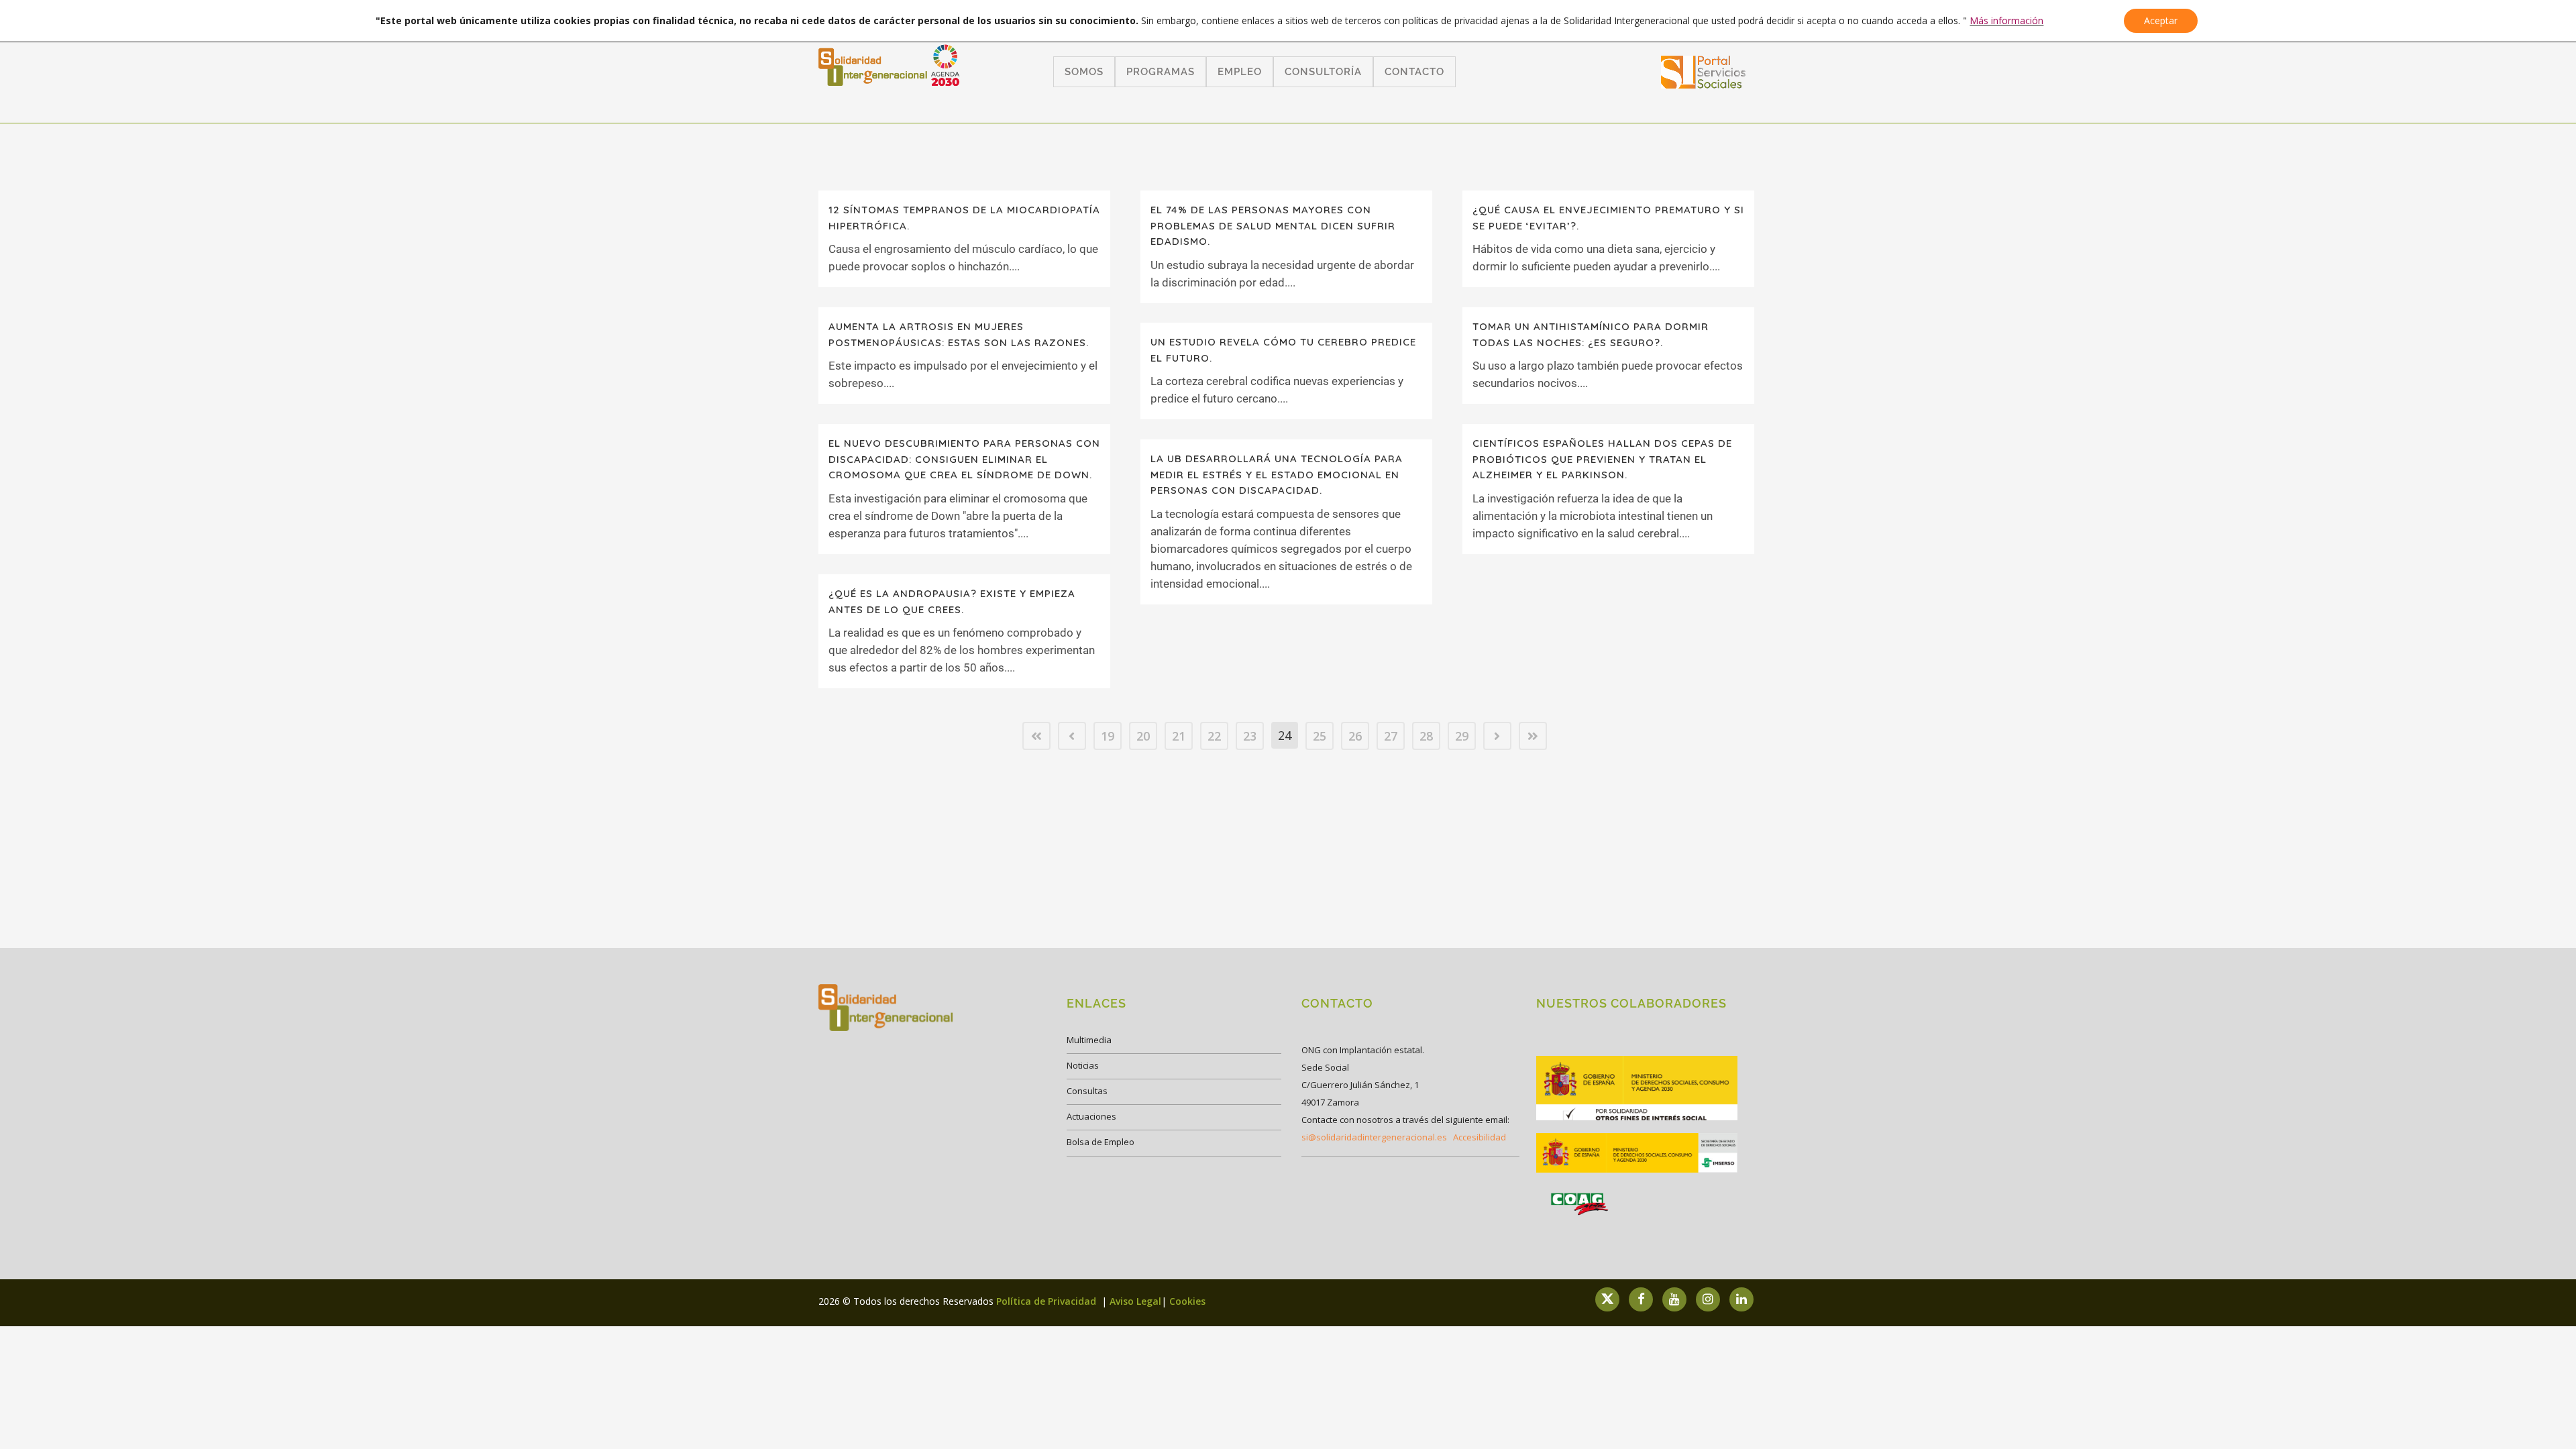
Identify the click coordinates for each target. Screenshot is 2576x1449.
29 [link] (1462, 736)
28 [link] (1426, 736)
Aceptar (2161, 20)
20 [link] (1143, 736)
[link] (1704, 84)
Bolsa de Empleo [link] (1101, 1142)
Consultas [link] (1087, 1091)
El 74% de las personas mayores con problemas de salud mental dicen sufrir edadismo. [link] (1273, 225)
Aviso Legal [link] (1135, 1301)
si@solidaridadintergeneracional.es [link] (1374, 1137)
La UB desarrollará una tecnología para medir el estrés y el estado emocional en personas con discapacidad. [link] (1277, 474)
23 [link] (1250, 736)
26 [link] (1355, 736)
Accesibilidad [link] (1480, 1137)
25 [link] (1320, 736)
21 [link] (1179, 736)
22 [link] (1214, 736)
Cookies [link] (1187, 1301)
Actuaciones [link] (1091, 1116)
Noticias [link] (1083, 1065)
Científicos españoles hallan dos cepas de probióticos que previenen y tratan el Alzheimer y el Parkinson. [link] (1602, 459)
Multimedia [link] (1089, 1040)
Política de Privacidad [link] (1048, 1301)
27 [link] (1391, 736)
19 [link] (1108, 736)
